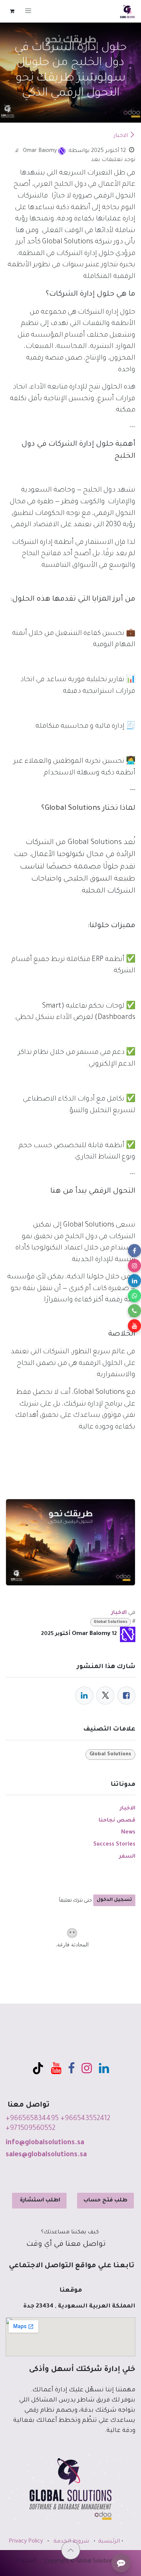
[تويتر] (105, 1696)
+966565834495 (32, 2119)
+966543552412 (85, 2119)
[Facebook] (71, 2068)
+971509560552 (30, 2129)
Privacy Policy (26, 2542)
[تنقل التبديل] (28, 11)
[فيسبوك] (126, 1696)
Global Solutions (111, 1622)
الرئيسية (109, 2542)
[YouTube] (56, 2068)
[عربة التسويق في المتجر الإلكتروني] (12, 11)
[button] (71, 2550)
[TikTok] (38, 2068)
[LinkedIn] (84, 1696)
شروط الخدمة (71, 2542)
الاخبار (121, 136)
